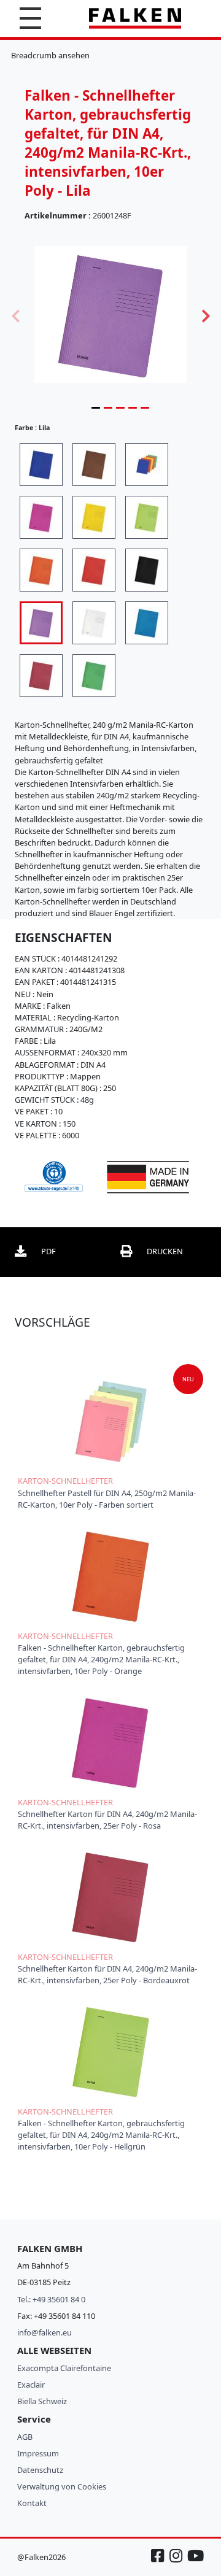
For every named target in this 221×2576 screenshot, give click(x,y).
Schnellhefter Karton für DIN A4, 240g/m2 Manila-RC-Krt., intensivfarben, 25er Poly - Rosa (107, 1820)
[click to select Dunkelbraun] (94, 465)
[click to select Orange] (41, 570)
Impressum (38, 2453)
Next (206, 315)
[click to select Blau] (147, 623)
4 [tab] (133, 407)
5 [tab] (145, 407)
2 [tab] (108, 407)
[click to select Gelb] (94, 517)
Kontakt (32, 2503)
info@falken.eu (45, 2332)
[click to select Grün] (94, 676)
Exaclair (31, 2385)
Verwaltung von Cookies (62, 2486)
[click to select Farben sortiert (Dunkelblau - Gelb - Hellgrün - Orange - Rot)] (147, 465)
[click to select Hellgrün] (147, 517)
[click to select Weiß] (94, 623)
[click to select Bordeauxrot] (41, 676)
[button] (30, 18)
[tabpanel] (110, 314)
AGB (25, 2437)
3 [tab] (120, 407)
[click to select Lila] (41, 623)
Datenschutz (40, 2470)
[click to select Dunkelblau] (41, 465)
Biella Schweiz (42, 2401)
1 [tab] (96, 407)
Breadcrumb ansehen (50, 55)
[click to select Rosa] (41, 517)
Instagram (177, 2562)
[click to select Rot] (94, 570)
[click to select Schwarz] (147, 570)
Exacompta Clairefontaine (64, 2368)
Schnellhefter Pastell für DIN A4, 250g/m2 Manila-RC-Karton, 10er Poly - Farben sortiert (107, 1499)
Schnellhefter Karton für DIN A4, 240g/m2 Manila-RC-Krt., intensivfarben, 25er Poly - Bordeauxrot (107, 1974)
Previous (15, 315)
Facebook (159, 2562)
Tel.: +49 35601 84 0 (51, 2299)
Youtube (195, 2562)
